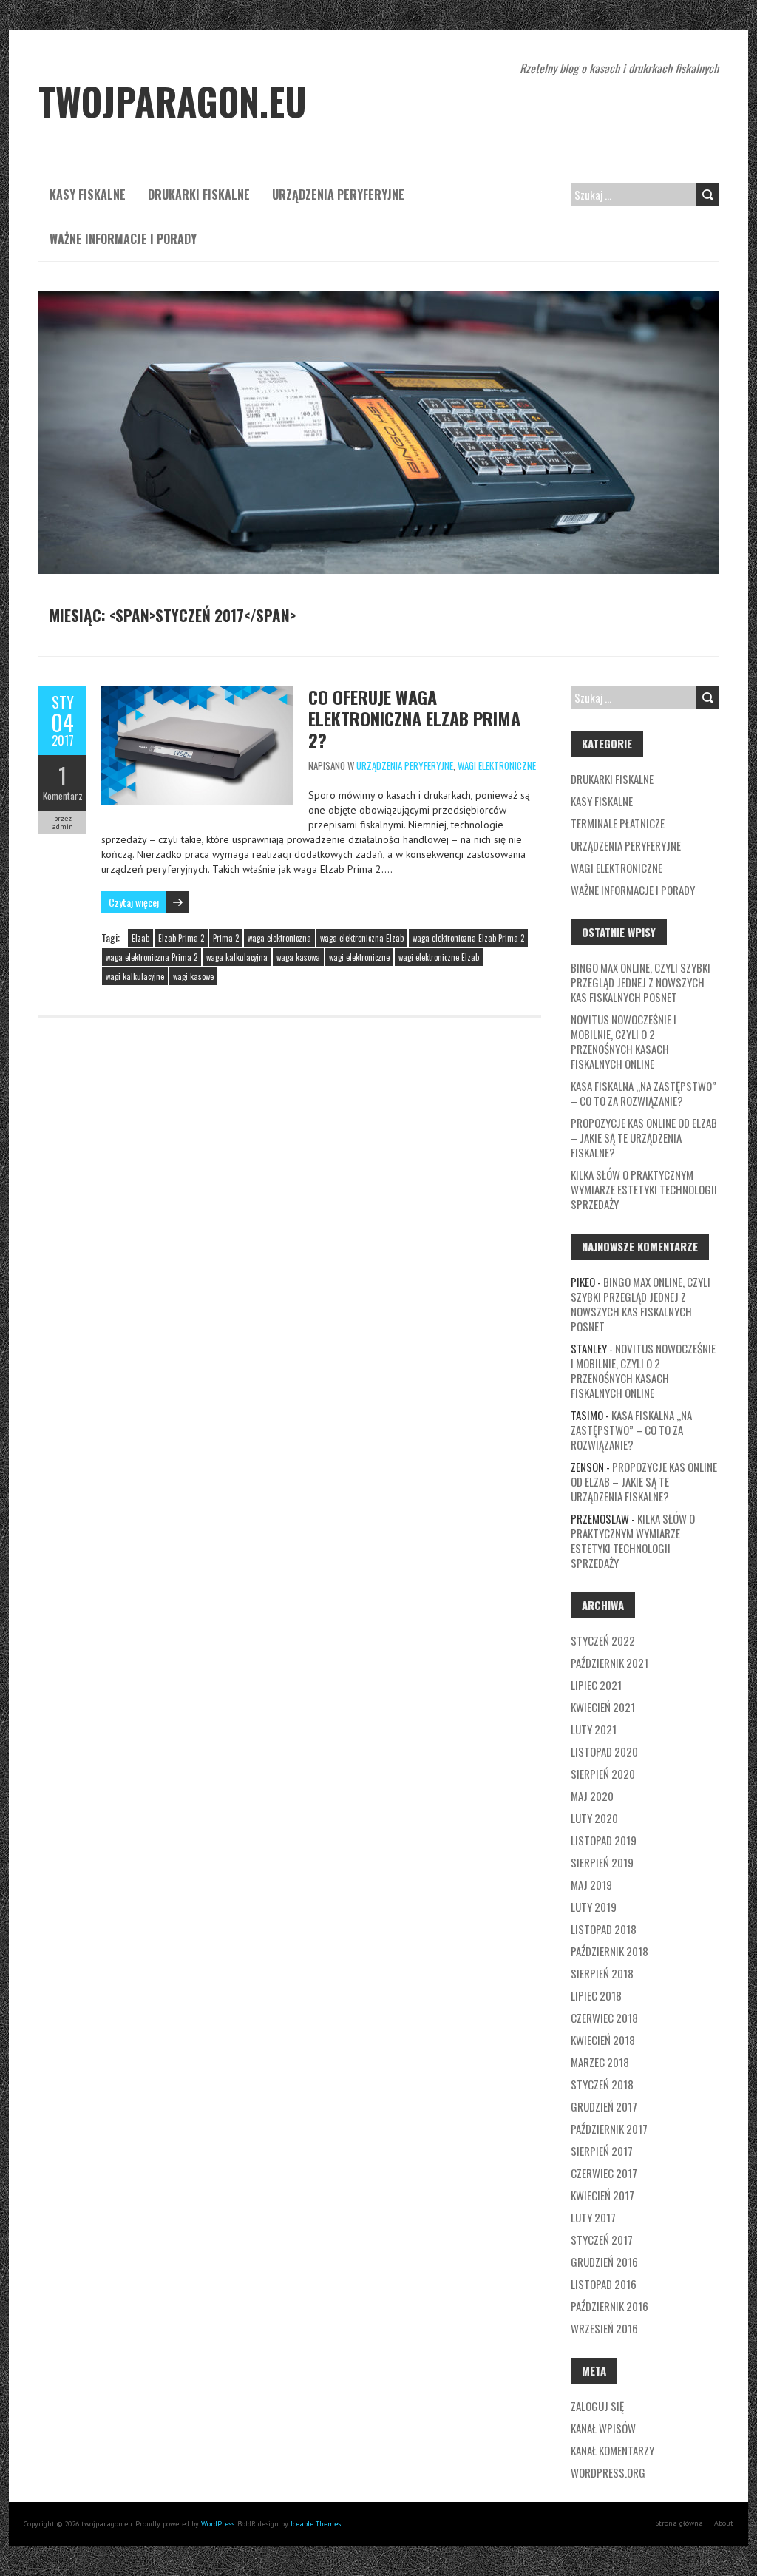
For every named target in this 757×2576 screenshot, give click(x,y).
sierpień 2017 (602, 2151)
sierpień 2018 (602, 1973)
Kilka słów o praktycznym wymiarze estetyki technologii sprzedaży (644, 1189)
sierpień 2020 (603, 1774)
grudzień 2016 (604, 2262)
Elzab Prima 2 (181, 938)
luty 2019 (594, 1907)
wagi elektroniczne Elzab (439, 957)
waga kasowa (298, 957)
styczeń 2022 (603, 1640)
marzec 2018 (600, 2062)
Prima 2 (226, 938)
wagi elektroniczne (359, 957)
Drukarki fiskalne (199, 195)
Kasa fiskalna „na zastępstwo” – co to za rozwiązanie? (644, 1093)
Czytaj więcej (134, 902)
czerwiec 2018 (604, 2018)
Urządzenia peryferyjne (338, 195)
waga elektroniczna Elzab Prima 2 (468, 938)
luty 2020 (594, 1818)
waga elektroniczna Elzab (362, 938)
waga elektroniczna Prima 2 (152, 957)
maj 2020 (592, 1796)
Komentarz (63, 796)
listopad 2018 (604, 1929)
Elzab (140, 938)
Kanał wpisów (603, 2428)
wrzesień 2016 (604, 2328)
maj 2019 (591, 1884)
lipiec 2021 (596, 1685)
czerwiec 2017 (604, 2173)
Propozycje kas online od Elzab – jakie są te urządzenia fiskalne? (644, 1137)
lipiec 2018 (596, 1995)
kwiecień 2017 (602, 2195)
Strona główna (679, 2523)
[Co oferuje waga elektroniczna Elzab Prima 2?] (197, 694)
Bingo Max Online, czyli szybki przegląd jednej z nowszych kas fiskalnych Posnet (641, 982)
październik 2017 (609, 2129)
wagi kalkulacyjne (135, 976)
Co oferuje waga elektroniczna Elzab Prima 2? (414, 718)
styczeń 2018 (602, 2084)
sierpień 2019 (602, 1862)
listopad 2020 (604, 1751)
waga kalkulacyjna (237, 957)
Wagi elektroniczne (497, 765)
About (724, 2523)
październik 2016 (610, 2306)
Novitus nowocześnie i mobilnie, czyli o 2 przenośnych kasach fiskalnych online (624, 1041)
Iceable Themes (316, 2524)
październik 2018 (610, 1951)
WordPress (218, 2524)
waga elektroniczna (279, 938)
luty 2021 (594, 1729)
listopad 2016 (604, 2284)
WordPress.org (608, 2472)
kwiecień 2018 (603, 2040)
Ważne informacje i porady (123, 239)
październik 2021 (610, 1663)
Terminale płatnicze (618, 823)
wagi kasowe (193, 976)
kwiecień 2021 (603, 1707)
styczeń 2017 (602, 2239)
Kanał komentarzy (612, 2450)
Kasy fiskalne (88, 195)
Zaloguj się (597, 2406)
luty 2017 (593, 2217)
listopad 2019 (604, 1840)
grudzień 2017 (604, 2106)
